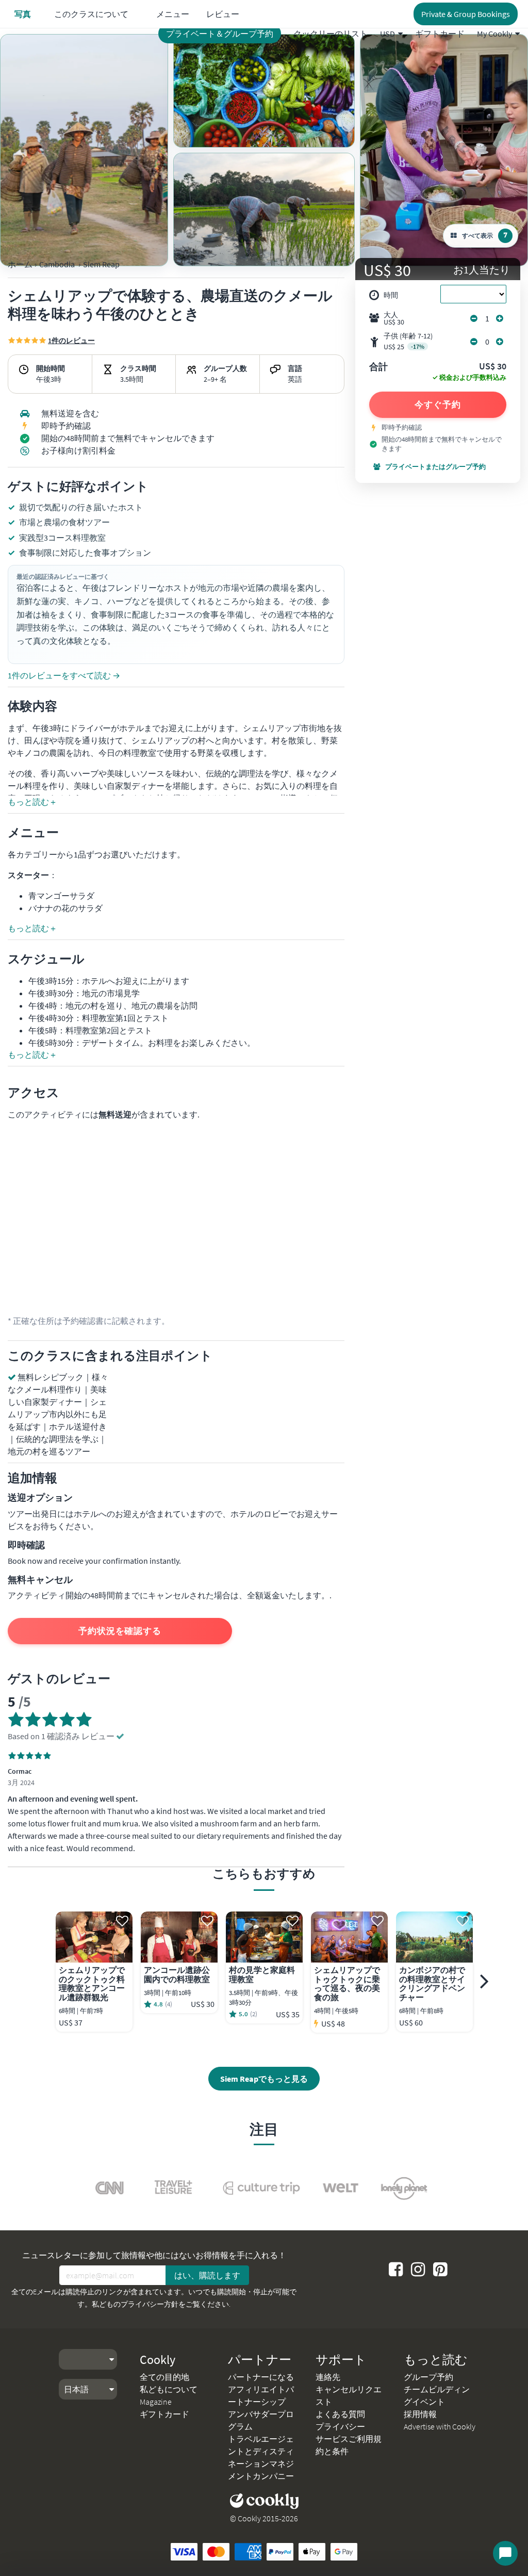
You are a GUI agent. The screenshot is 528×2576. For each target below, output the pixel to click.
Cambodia (57, 264)
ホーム (20, 264)
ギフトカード (440, 34)
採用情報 (420, 2414)
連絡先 (328, 2377)
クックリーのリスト (331, 34)
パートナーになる (261, 2377)
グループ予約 (428, 2377)
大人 (394, 318)
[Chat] (505, 2553)
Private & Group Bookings (466, 14)
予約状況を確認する (120, 1631)
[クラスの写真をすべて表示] (84, 150)
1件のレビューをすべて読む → (64, 675)
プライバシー (340, 2426)
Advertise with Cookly (440, 2426)
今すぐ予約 (438, 404)
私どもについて (169, 2389)
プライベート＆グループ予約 (220, 34)
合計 (378, 367)
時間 (391, 295)
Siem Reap (101, 264)
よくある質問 (340, 2414)
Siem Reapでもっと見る (264, 2079)
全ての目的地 (164, 2377)
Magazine (156, 2402)
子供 (408, 341)
